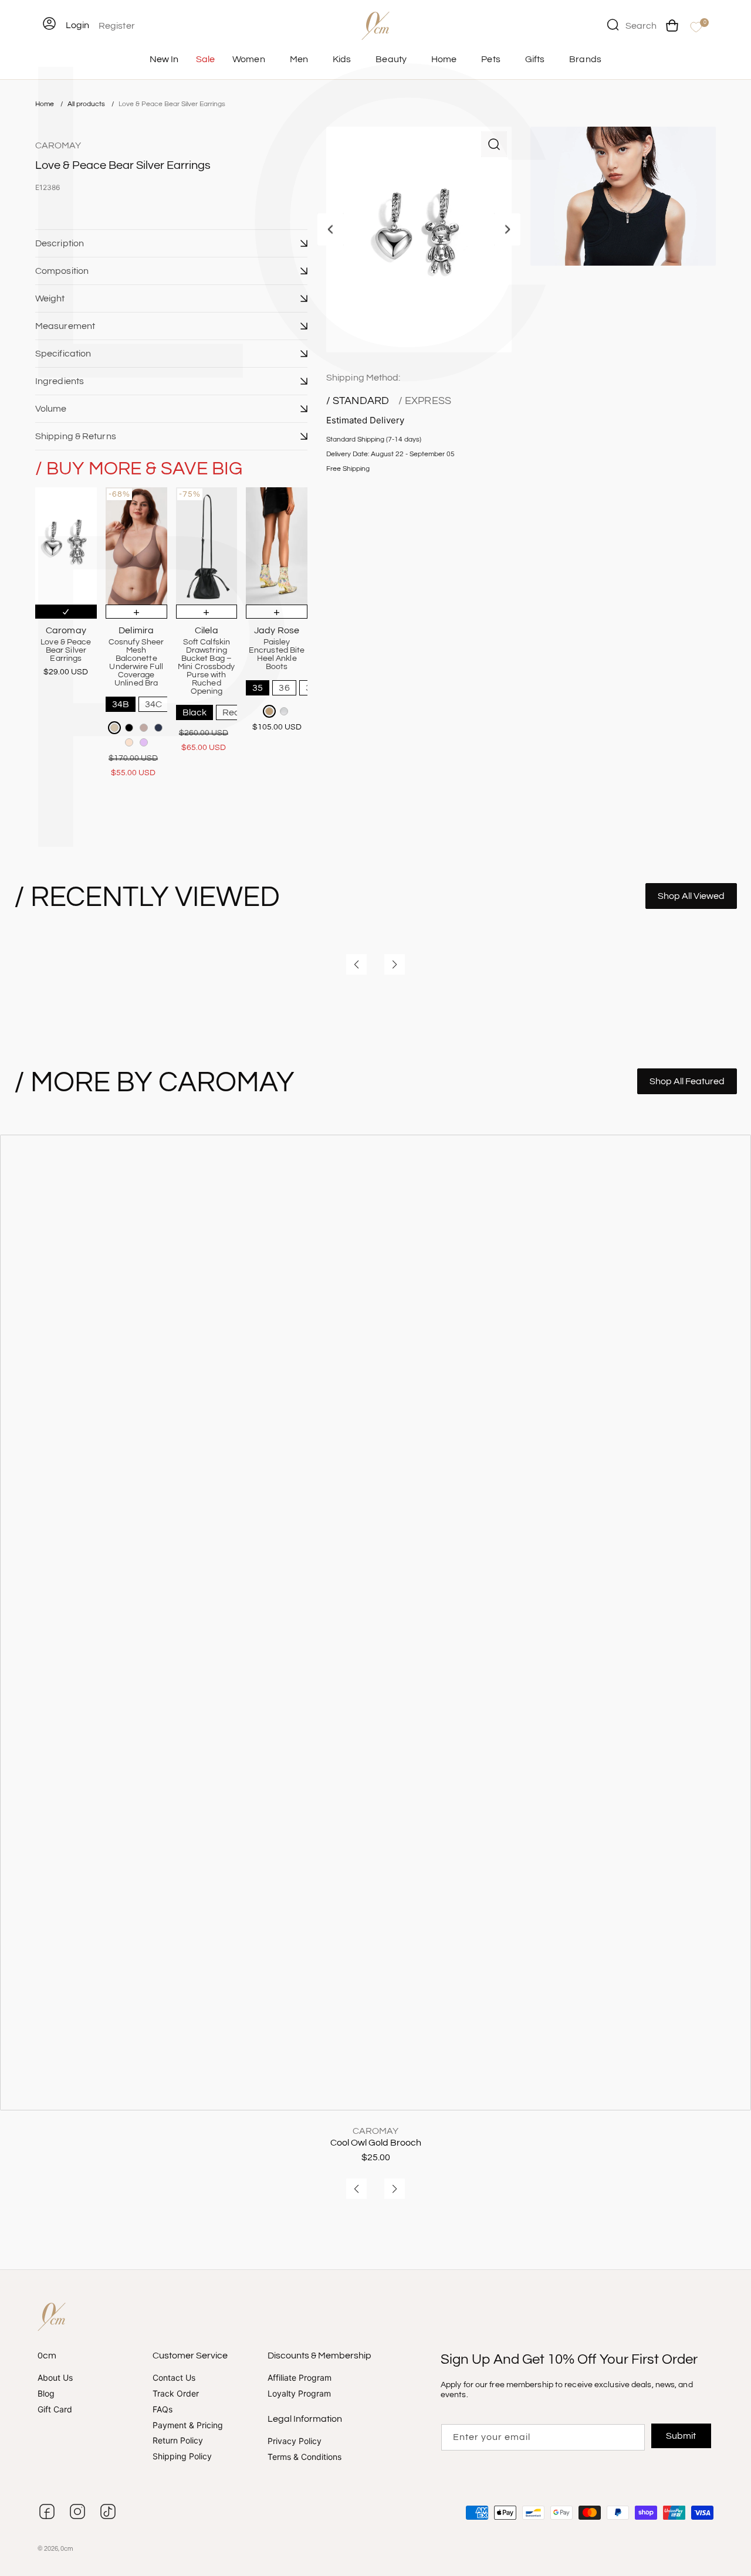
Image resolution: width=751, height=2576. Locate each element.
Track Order (176, 2393)
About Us (55, 2378)
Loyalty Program (299, 2393)
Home (45, 104)
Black (195, 712)
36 (284, 688)
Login (77, 25)
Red (231, 712)
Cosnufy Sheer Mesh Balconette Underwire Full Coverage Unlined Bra (136, 663)
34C (153, 704)
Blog (46, 2393)
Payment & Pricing (188, 2425)
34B (121, 704)
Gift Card (55, 2409)
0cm (67, 2549)
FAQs (163, 2409)
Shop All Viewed (691, 896)
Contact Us (174, 2378)
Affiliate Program (300, 2378)
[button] (171, 243)
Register (117, 26)
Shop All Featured (687, 1081)
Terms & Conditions (305, 2457)
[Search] (613, 25)
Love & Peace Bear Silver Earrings (172, 104)
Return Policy (178, 2440)
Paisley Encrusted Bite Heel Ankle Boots (277, 654)
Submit (681, 2436)
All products (87, 104)
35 (258, 688)
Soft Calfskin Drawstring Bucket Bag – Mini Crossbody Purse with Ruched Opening (206, 667)
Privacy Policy (295, 2441)
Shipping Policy (182, 2456)
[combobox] (632, 25)
